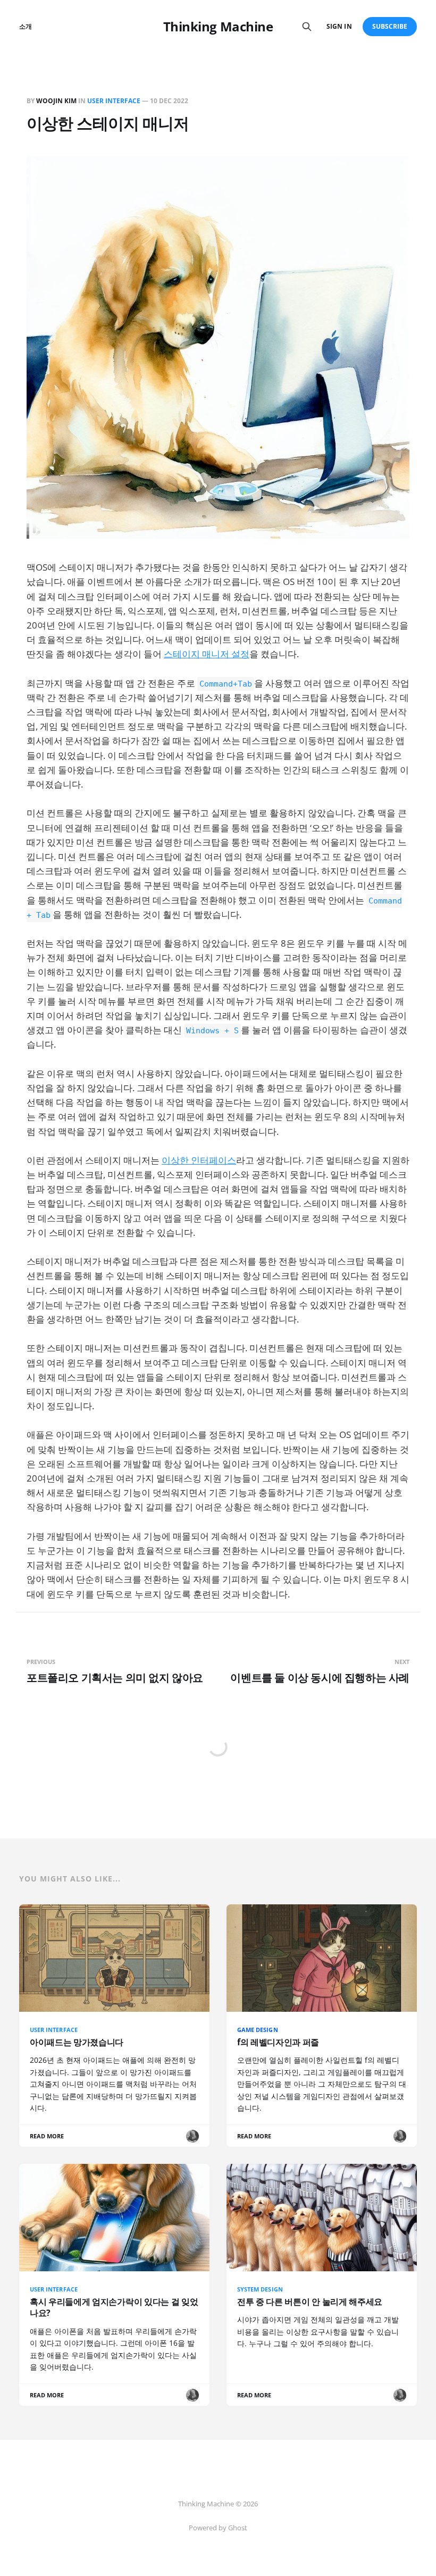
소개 (26, 26)
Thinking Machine (218, 27)
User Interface (114, 101)
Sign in (339, 26)
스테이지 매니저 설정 (207, 654)
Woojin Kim (56, 101)
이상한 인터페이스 (199, 1160)
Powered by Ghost (218, 2528)
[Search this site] (307, 27)
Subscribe (390, 26)
